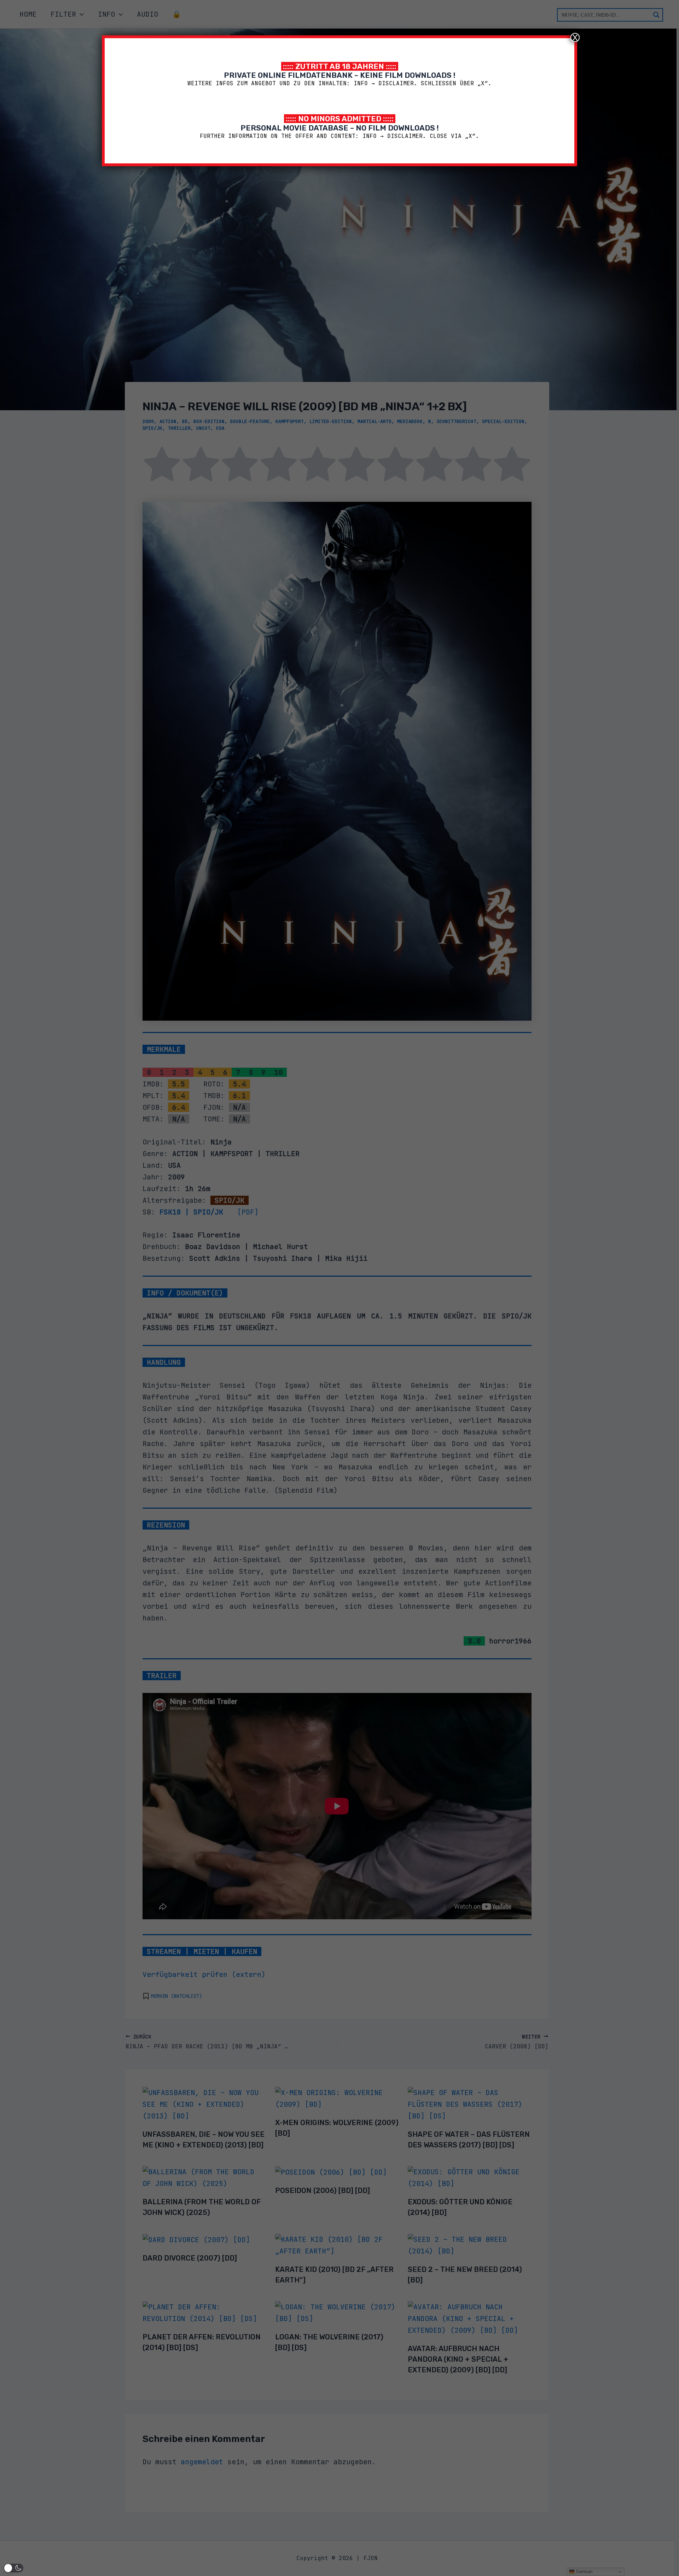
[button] (13, 2568)
